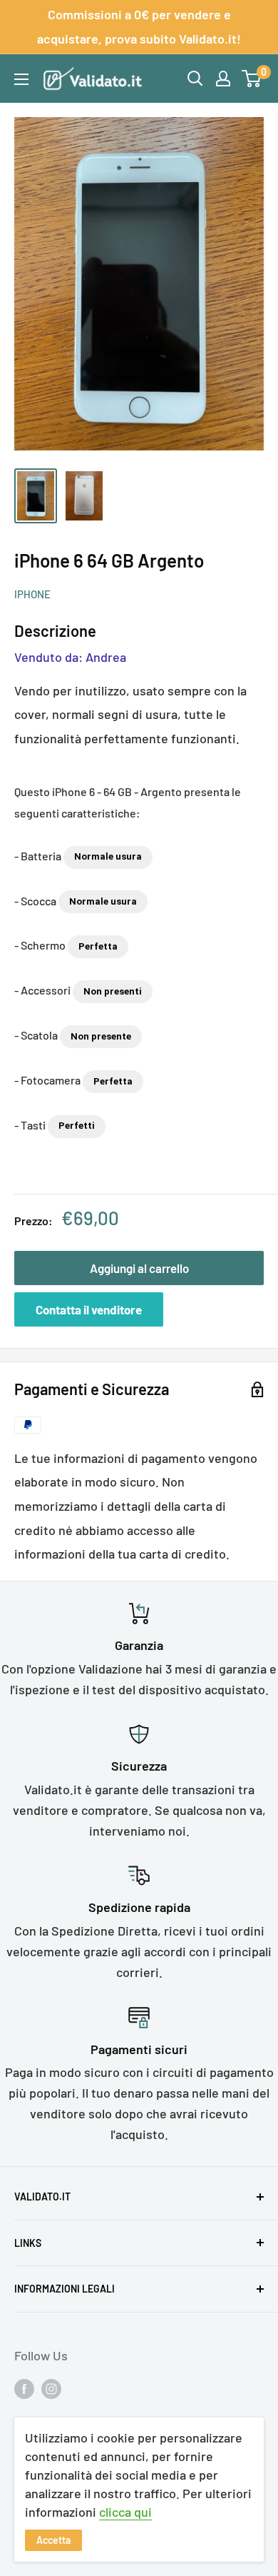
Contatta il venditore (89, 1309)
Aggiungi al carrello (139, 1268)
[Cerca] (195, 79)
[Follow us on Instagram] (51, 2388)
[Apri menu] (21, 79)
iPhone (32, 594)
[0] (252, 79)
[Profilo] (223, 79)
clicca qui (125, 2512)
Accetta (53, 2540)
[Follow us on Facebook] (24, 2388)
